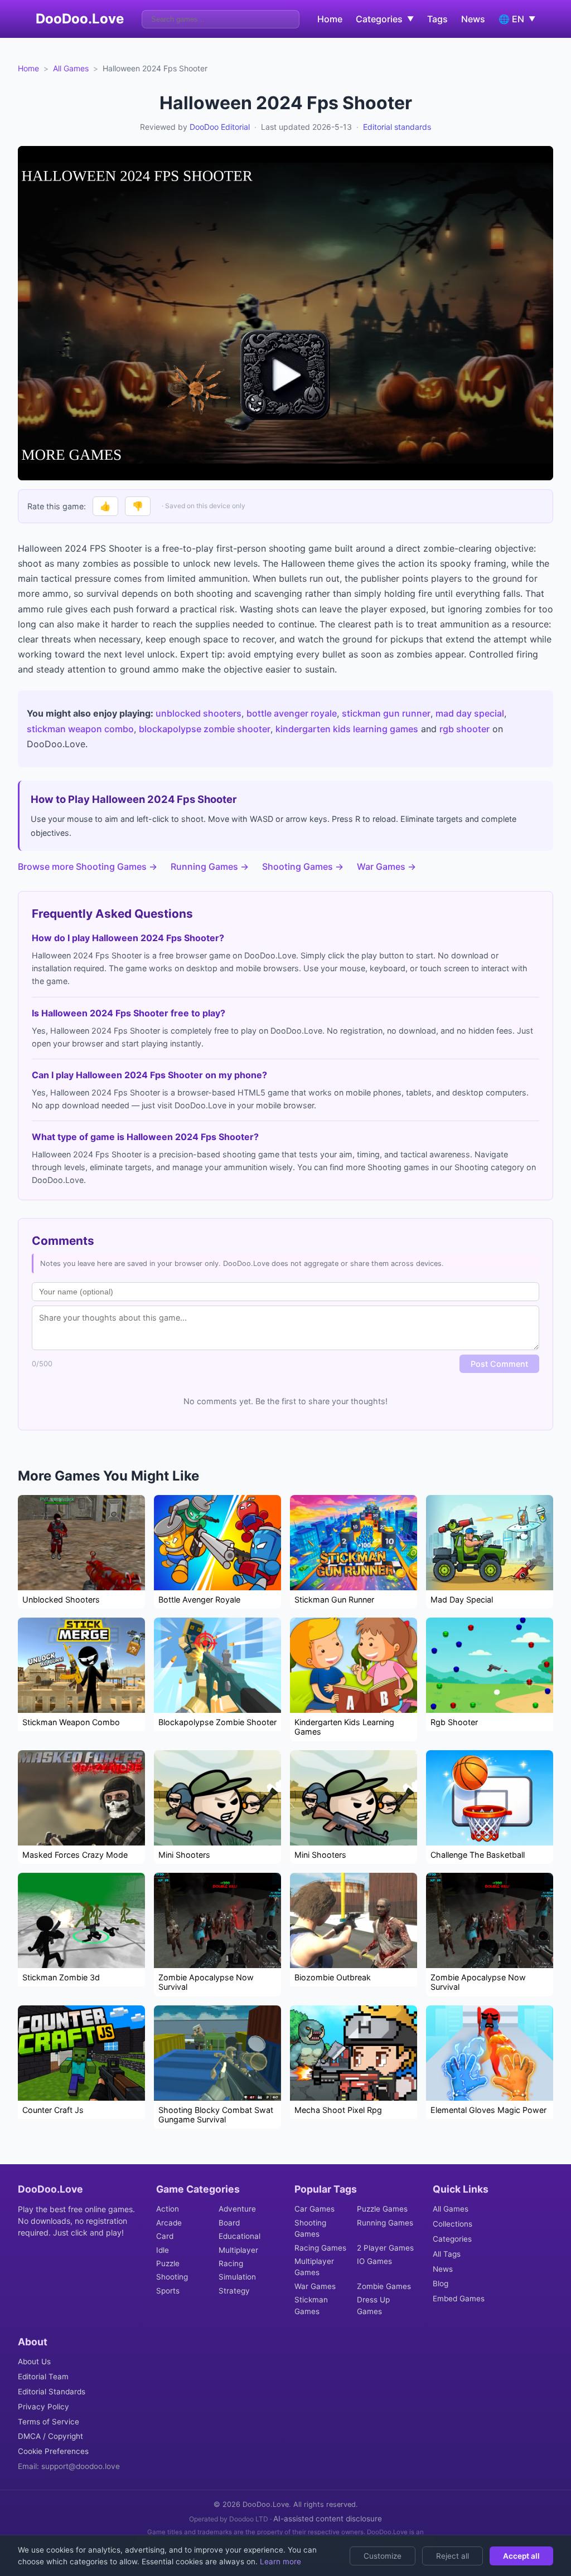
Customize (383, 2556)
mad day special (470, 713)
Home (330, 19)
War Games (315, 2286)
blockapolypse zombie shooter (205, 729)
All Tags (447, 2254)
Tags (437, 19)
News (473, 19)
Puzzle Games (382, 2209)
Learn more (279, 2562)
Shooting (172, 2277)
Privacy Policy (43, 2407)
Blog (441, 2283)
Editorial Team (43, 2377)
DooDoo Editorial (220, 127)
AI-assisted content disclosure (328, 2519)
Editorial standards (397, 127)
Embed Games (459, 2299)
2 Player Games (385, 2248)
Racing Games (320, 2248)
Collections (453, 2224)
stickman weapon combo (80, 729)
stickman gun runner (386, 713)
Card (165, 2236)
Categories (452, 2239)
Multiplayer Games (314, 2267)
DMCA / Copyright (50, 2436)
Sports (168, 2291)
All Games (71, 68)
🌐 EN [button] (517, 19)
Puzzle (168, 2263)
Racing (231, 2263)
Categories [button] (385, 19)
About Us (34, 2361)
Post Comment (499, 1364)
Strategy (234, 2291)
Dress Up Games (373, 2305)
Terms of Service (49, 2422)
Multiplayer (238, 2250)
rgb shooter (464, 729)
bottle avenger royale (292, 713)
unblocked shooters (199, 713)
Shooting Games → (303, 866)
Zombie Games (384, 2286)
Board (229, 2223)
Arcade (169, 2223)
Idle (163, 2250)
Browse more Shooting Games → (88, 866)
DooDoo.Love (80, 19)
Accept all (521, 2556)
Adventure (237, 2209)
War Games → (386, 866)
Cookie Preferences (53, 2451)
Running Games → (210, 866)
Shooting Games (310, 2228)
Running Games (385, 2223)
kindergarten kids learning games (347, 729)
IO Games (374, 2261)
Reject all (453, 2556)
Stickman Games (311, 2305)
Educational (239, 2236)
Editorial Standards (52, 2392)
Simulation (237, 2277)
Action (168, 2209)
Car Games (314, 2209)
